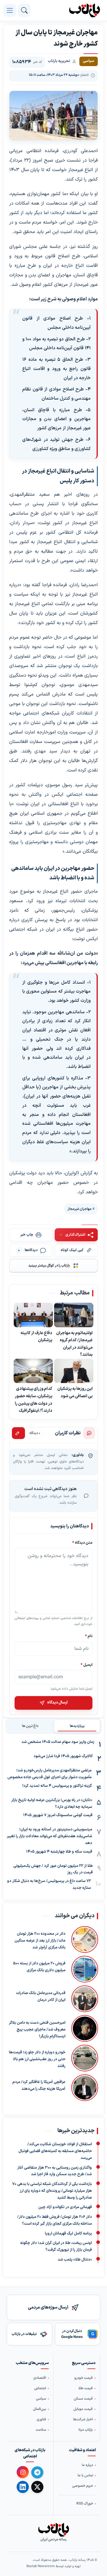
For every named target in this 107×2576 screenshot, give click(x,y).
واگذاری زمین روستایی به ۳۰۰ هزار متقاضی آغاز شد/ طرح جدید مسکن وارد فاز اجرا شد (55, 2171)
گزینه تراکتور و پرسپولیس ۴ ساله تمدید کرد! (57, 1786)
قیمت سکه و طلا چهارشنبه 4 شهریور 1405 (59, 1852)
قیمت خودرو (84, 2378)
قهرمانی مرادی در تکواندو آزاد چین (65, 2207)
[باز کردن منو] (10, 10)
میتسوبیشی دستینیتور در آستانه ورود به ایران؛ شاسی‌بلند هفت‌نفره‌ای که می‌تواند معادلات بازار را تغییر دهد (49, 1836)
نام (89, 1636)
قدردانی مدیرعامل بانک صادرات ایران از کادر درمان (41, 1997)
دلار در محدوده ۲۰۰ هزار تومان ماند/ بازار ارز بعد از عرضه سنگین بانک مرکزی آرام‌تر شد (40, 1941)
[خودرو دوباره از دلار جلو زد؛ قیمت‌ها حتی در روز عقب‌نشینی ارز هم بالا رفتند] (85, 2058)
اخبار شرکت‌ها (83, 2419)
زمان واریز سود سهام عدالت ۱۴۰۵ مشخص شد (58, 1742)
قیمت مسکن (83, 2399)
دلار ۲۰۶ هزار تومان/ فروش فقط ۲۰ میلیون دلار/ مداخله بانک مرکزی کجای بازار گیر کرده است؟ (55, 2220)
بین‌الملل (40, 2409)
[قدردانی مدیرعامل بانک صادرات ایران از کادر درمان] (85, 1999)
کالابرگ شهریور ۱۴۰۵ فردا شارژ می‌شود (63, 1756)
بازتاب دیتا (86, 2430)
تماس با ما (85, 2475)
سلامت (41, 2430)
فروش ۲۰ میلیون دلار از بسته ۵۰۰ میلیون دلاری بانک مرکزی (39, 1967)
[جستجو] (24, 10)
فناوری (41, 2419)
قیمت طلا (86, 2388)
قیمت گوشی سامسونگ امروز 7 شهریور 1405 (58, 1815)
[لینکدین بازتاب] (23, 2487)
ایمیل (86, 1665)
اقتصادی (40, 2378)
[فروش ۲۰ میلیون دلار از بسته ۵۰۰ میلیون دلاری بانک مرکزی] (85, 1969)
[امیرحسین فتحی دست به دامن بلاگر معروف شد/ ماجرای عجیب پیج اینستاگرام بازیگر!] (85, 2028)
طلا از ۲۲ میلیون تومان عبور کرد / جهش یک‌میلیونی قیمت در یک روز (53, 1869)
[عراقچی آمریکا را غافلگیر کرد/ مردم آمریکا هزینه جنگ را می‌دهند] (85, 2088)
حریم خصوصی (83, 2486)
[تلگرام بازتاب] (37, 2472)
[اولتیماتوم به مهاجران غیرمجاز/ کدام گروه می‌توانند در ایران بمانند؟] (74, 1315)
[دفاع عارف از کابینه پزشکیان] (33, 1315)
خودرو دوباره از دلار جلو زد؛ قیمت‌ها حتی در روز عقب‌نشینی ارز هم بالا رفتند (37, 2059)
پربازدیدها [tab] (77, 1726)
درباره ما (87, 2465)
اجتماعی (40, 2388)
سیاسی (41, 2399)
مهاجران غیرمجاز (80, 1209)
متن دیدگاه (82, 1543)
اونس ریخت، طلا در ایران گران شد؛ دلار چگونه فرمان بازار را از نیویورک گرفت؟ (56, 2246)
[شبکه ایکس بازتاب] (37, 2487)
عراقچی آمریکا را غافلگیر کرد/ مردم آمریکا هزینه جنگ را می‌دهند (39, 2085)
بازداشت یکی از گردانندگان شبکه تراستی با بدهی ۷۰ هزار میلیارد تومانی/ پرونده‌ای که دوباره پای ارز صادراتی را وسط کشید (52, 2191)
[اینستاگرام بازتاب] (23, 2472)
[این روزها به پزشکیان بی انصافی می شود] (74, 1371)
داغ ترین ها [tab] (30, 1726)
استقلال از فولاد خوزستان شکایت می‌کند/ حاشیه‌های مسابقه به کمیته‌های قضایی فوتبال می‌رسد (55, 2151)
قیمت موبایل (83, 2409)
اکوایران (72, 1173)
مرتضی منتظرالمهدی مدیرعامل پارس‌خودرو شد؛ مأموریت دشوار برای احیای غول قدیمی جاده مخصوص (49, 1774)
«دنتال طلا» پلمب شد (75, 2260)
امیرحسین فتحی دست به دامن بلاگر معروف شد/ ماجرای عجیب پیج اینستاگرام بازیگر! (37, 2030)
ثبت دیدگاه (18, 1433)
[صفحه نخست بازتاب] (53, 2530)
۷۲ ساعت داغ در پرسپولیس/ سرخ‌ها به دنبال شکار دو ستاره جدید (49, 1884)
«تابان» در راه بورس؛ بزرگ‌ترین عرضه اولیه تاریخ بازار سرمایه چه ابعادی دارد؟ (52, 1804)
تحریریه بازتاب (59, 61)
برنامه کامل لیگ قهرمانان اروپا (68, 2233)
